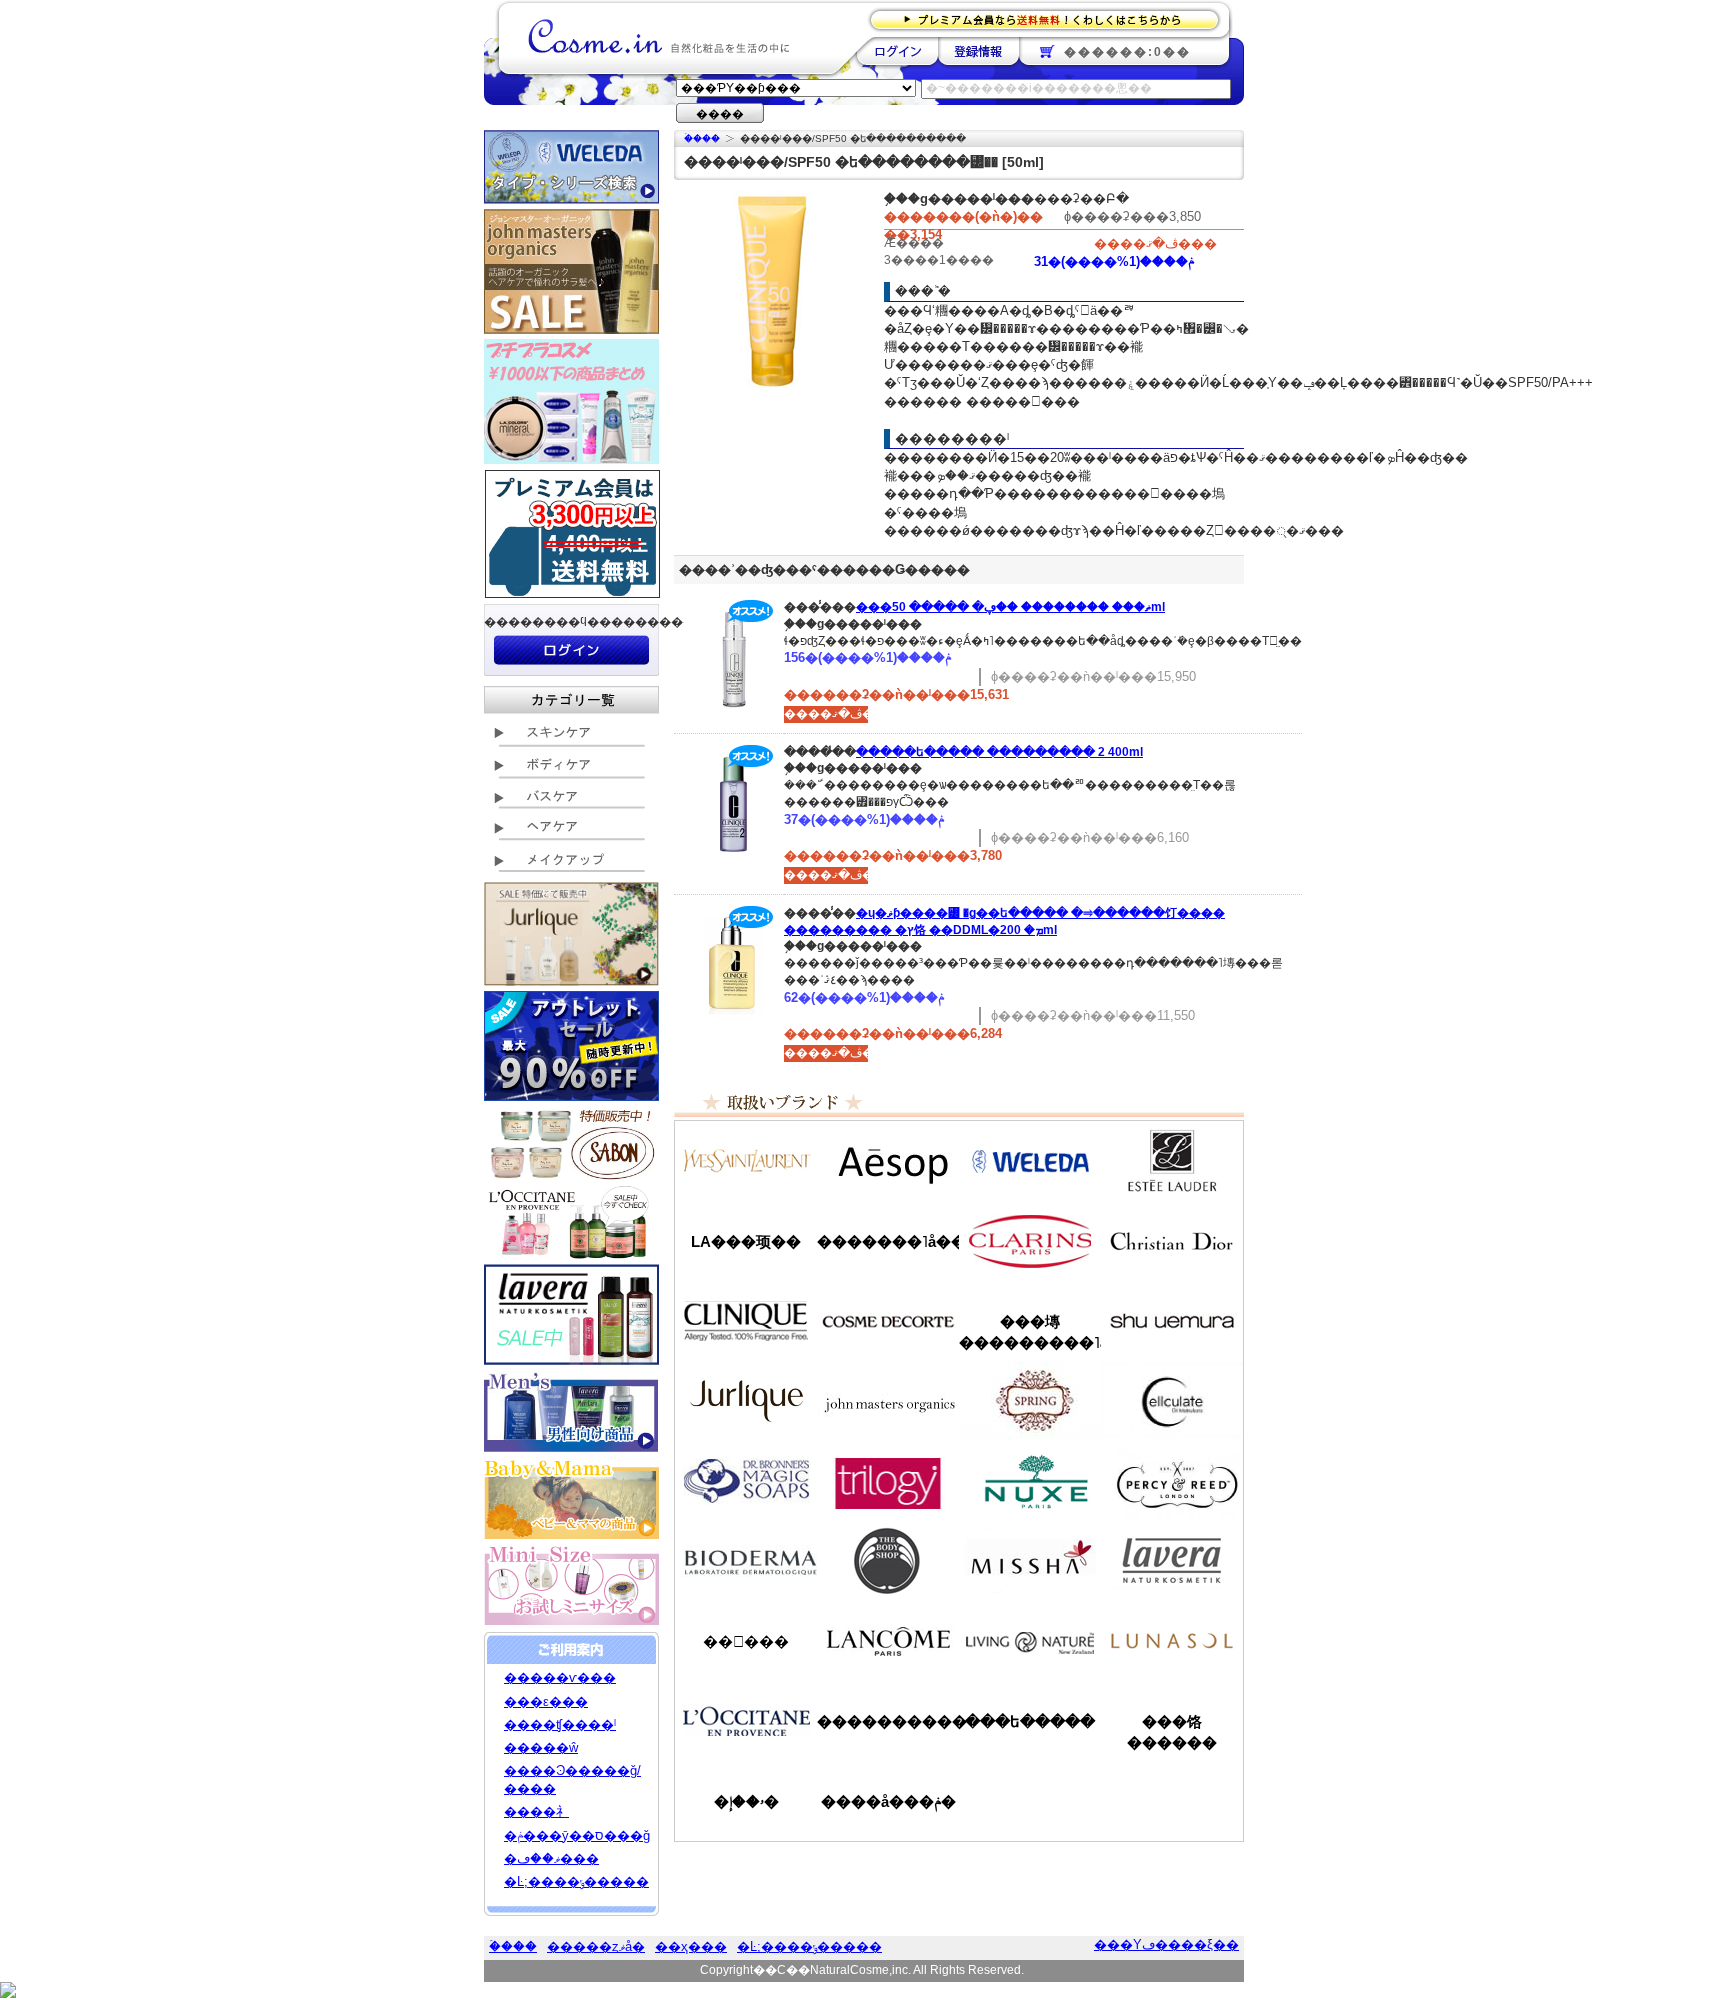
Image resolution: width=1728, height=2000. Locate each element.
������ (1030, 1241)
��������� (1172, 1561)
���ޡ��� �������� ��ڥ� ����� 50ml (1010, 607)
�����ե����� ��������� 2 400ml (999, 752)
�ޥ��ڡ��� (551, 1858)
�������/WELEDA (1030, 1161)
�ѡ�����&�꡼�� (1172, 1481)
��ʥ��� (1172, 1641)
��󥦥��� (746, 1641)
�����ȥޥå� (596, 1946)
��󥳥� (888, 1641)
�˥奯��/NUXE (1030, 1481)
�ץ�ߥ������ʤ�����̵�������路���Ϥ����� (1050, 18)
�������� (897, 51)
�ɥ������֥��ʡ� (746, 1481)
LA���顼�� (746, 1241)
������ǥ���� (888, 1321)
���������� (746, 1721)
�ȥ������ (888, 1481)
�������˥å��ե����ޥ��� (888, 1241)
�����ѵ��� (560, 1677)
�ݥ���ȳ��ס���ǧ (577, 1835)
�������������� (746, 1161)
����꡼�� (746, 1401)
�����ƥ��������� (1172, 1161)
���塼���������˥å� (1030, 1332)
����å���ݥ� (888, 1801)
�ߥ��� (1030, 1561)
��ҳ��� (691, 1946)
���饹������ (1172, 1732)
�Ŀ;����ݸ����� (576, 1881)
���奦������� (1172, 1321)
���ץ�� (1030, 1401)
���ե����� (1030, 1721)
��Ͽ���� (978, 51)
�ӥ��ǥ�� (746, 1561)
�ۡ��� (702, 138)
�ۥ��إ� (746, 1801)
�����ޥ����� (888, 1401)
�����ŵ (541, 1747)
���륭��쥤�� (1172, 1401)
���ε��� (546, 1701)
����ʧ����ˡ (560, 1724)
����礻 (536, 1811)
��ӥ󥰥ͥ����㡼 (1030, 1641)
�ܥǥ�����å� (888, 1561)
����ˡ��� (746, 1321)
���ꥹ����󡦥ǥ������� (1172, 1241)
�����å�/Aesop (888, 1161)
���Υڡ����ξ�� (1166, 1944)
